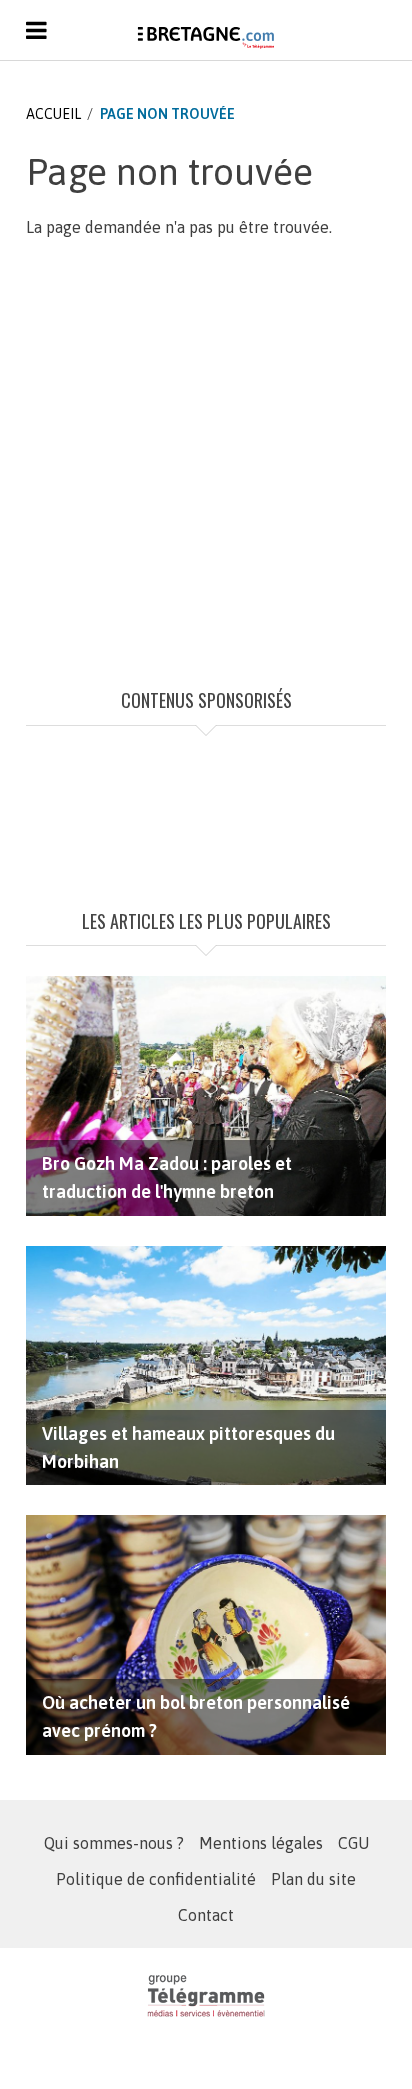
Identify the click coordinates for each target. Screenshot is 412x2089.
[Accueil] (206, 37)
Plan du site (313, 1879)
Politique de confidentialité (156, 1879)
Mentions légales (261, 1843)
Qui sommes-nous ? (114, 1843)
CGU (353, 1843)
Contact (206, 1915)
